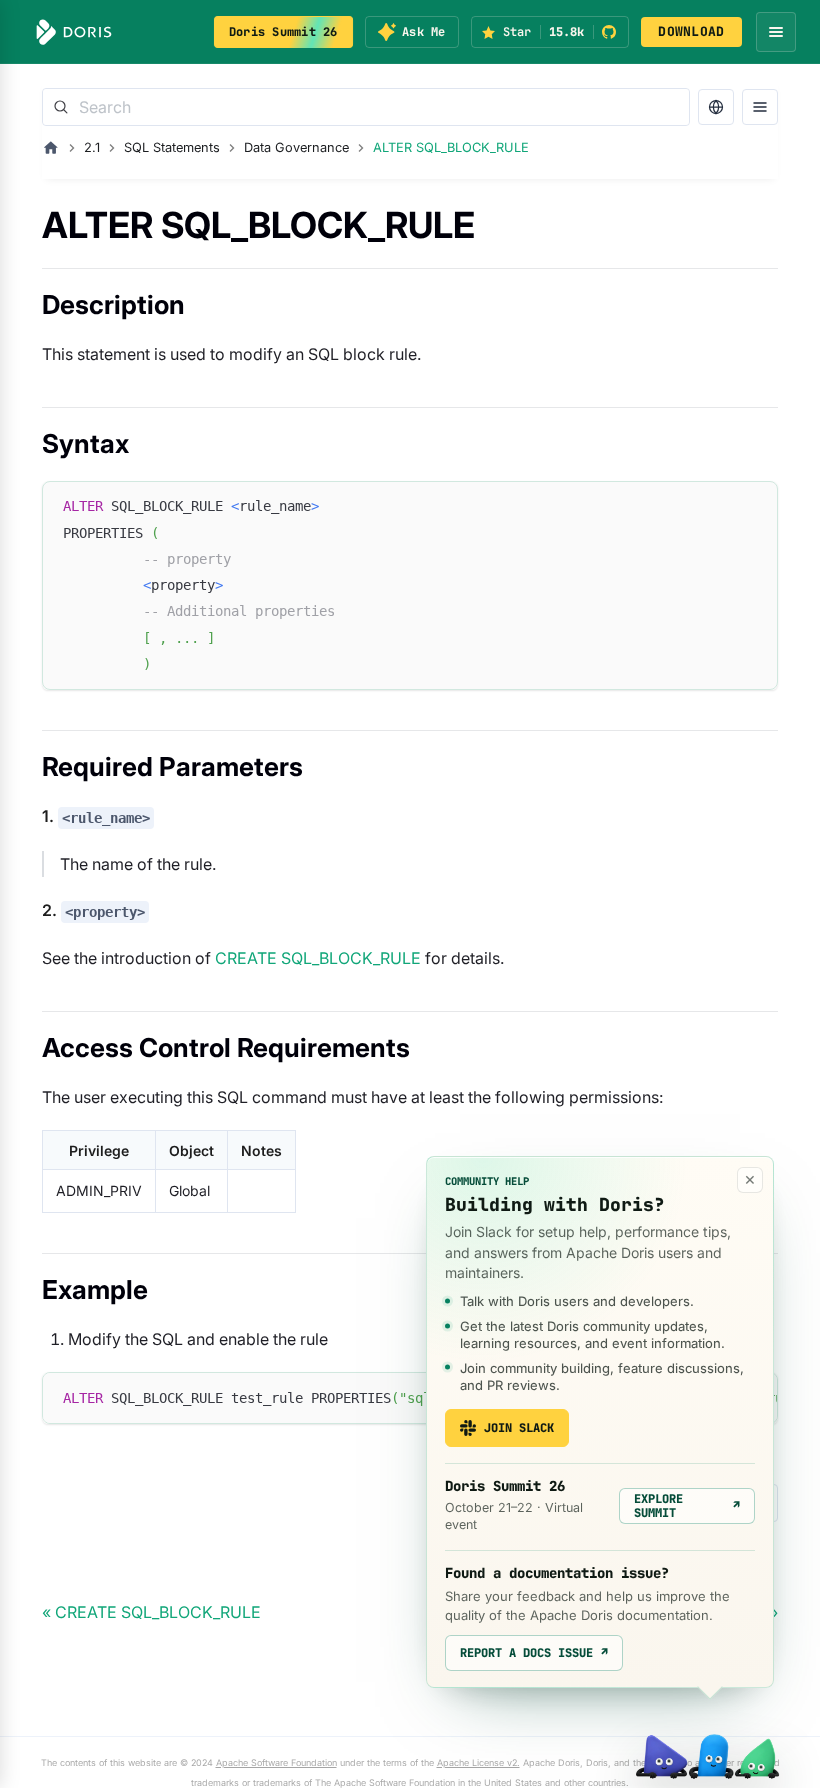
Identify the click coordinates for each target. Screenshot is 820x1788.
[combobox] (366, 107)
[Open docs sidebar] (760, 107)
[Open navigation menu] (776, 32)
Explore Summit (687, 1506)
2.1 (92, 147)
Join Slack (519, 1428)
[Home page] (51, 148)
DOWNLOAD (691, 31)
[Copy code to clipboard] (753, 505)
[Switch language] (716, 107)
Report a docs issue (534, 1653)
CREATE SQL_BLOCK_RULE (318, 958)
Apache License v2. (478, 1762)
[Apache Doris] (74, 32)
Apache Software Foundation (276, 1762)
